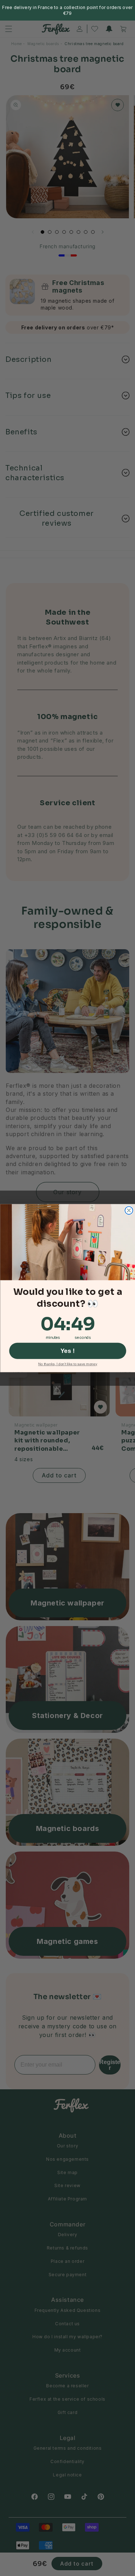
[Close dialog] (129, 1210)
